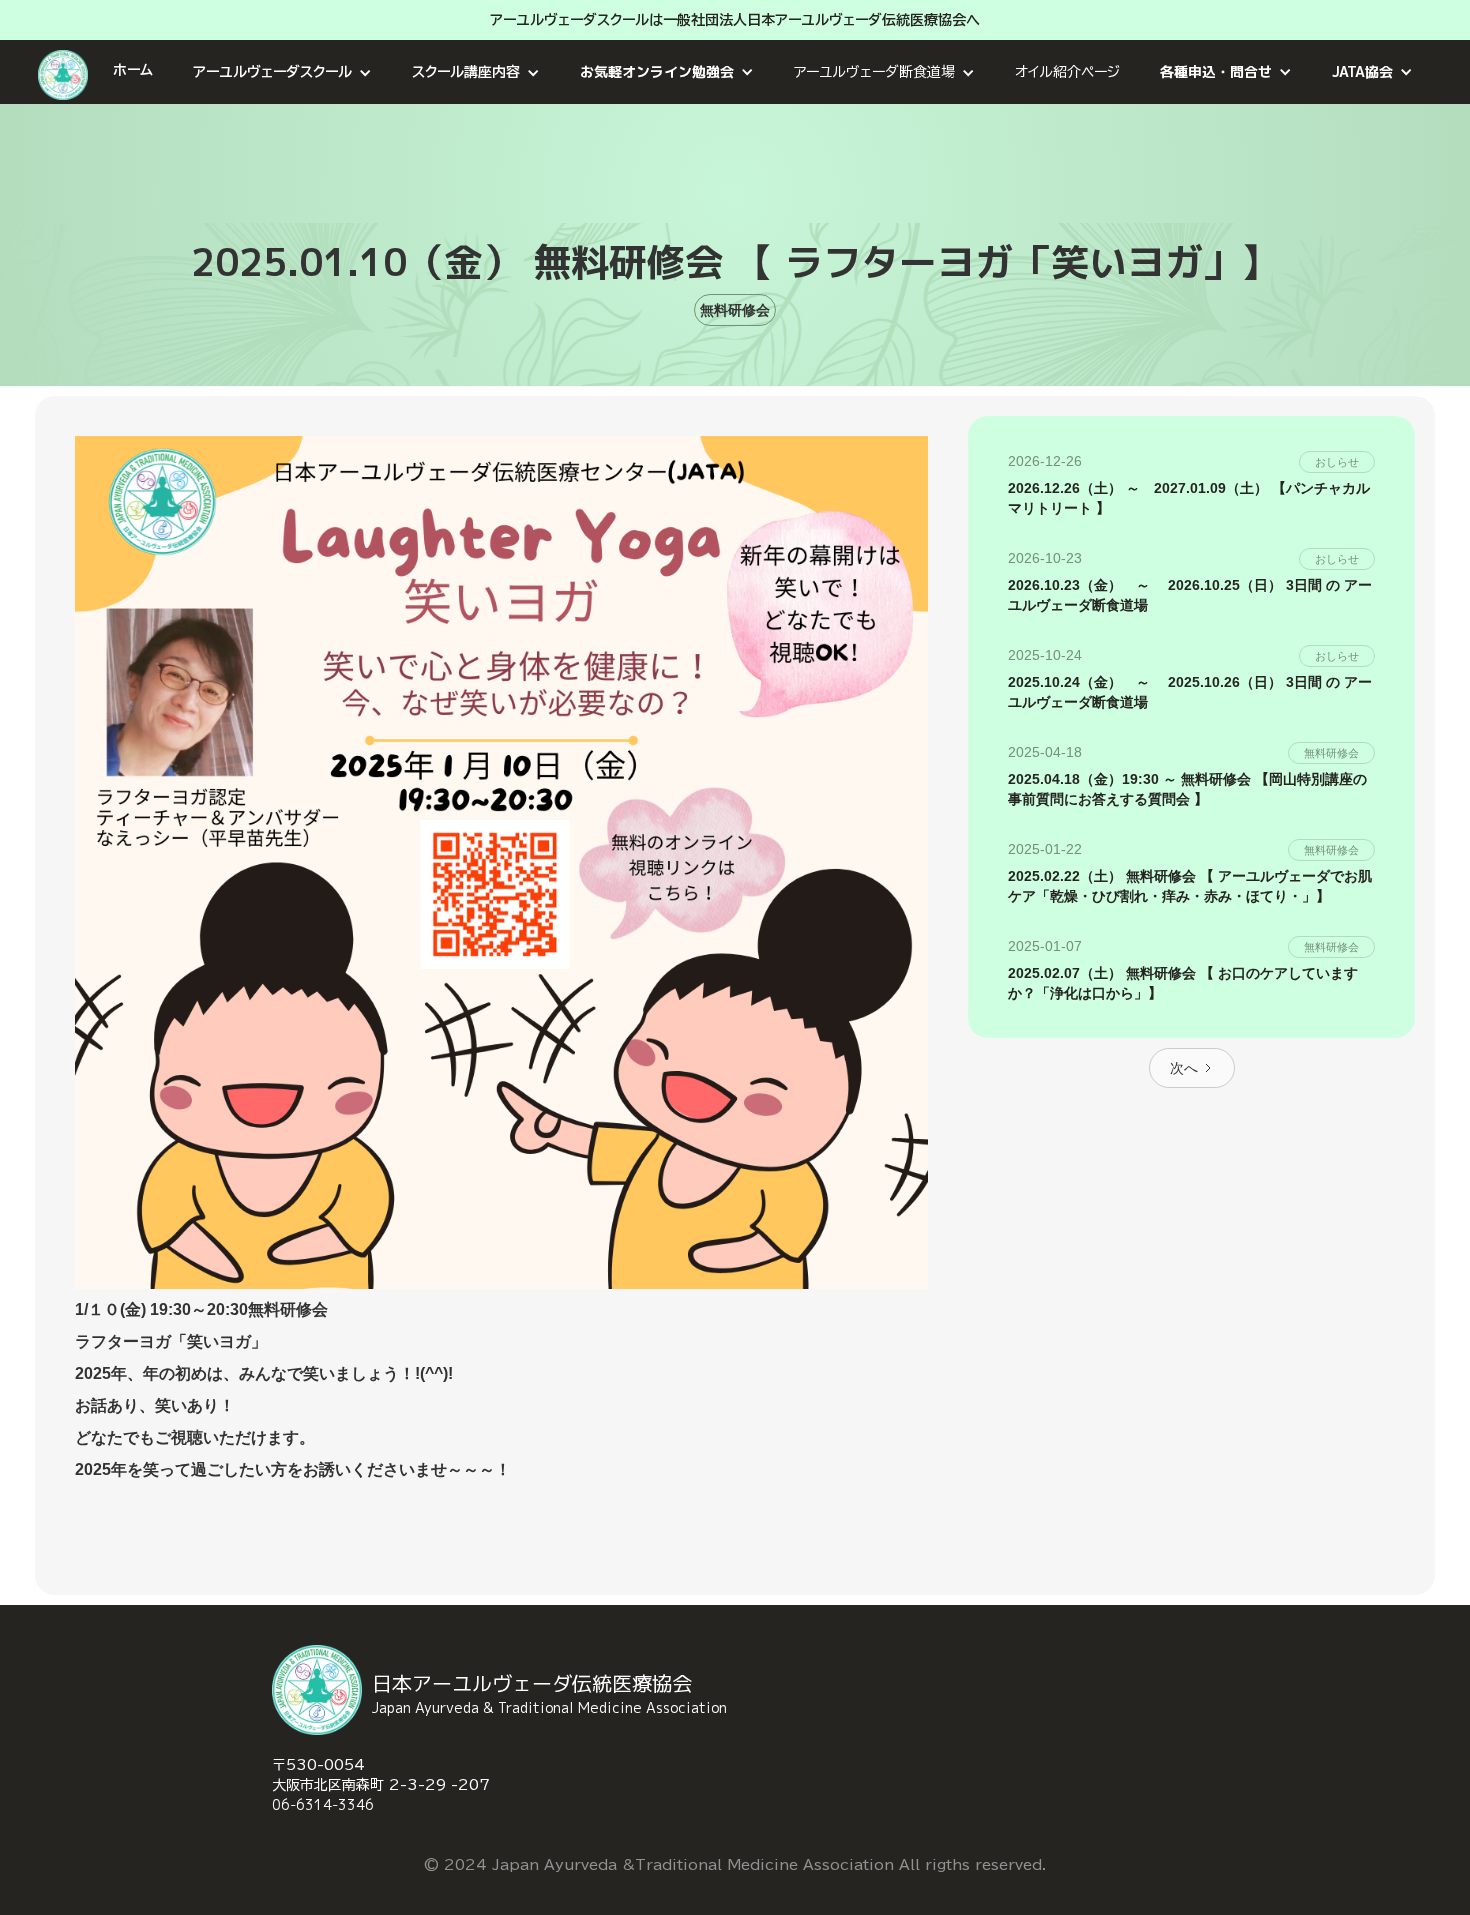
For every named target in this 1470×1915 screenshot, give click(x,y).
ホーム (133, 70)
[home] (65, 72)
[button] (282, 72)
